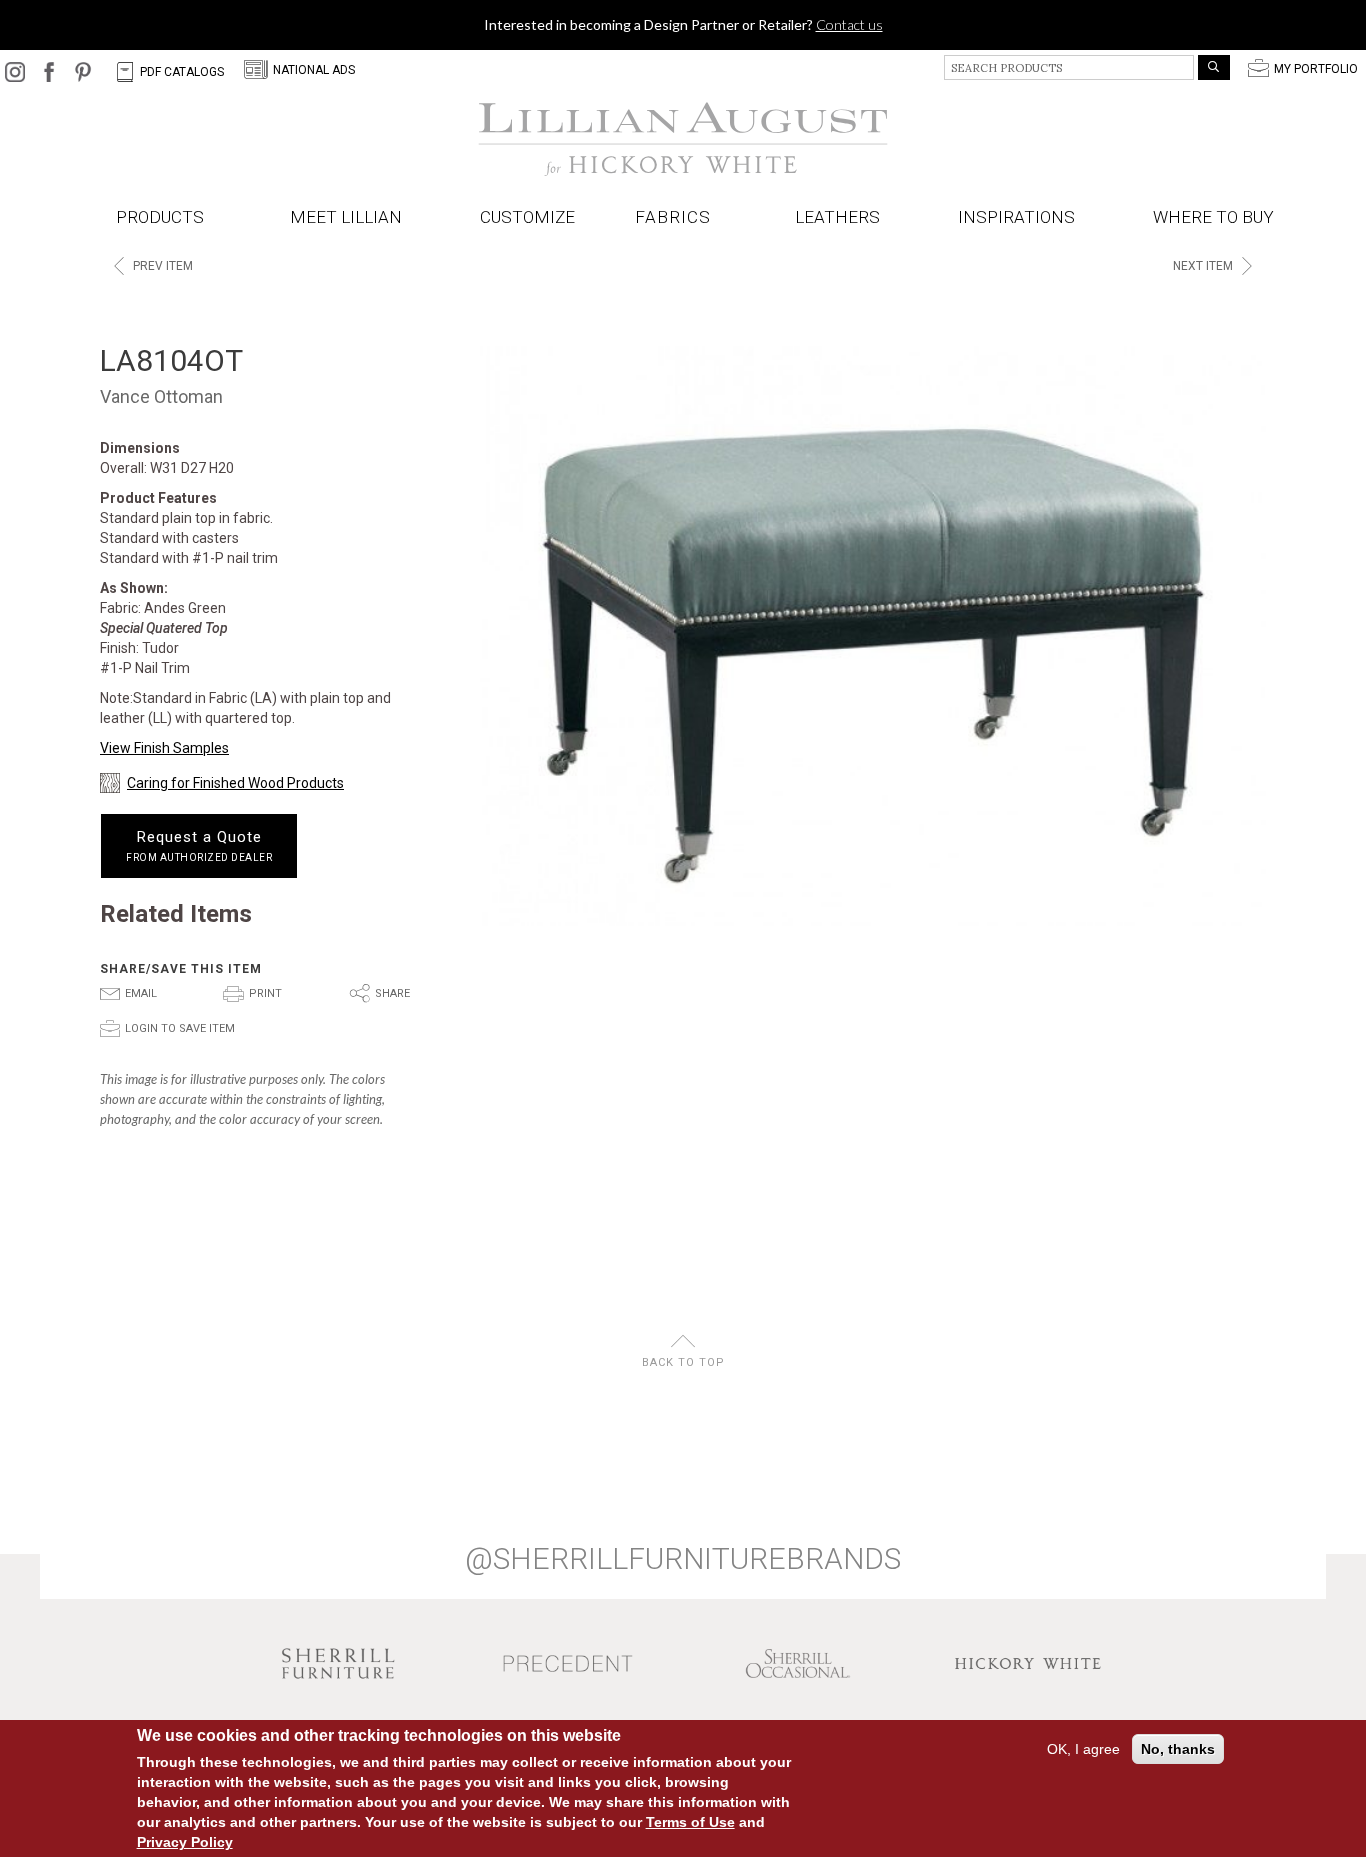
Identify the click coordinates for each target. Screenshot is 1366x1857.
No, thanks (1178, 1749)
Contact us (849, 24)
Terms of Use (690, 1822)
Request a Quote (199, 846)
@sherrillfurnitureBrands (683, 1559)
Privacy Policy (185, 1842)
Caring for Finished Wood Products (235, 783)
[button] (677, 217)
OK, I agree (1083, 1749)
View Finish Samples (164, 748)
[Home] (683, 139)
